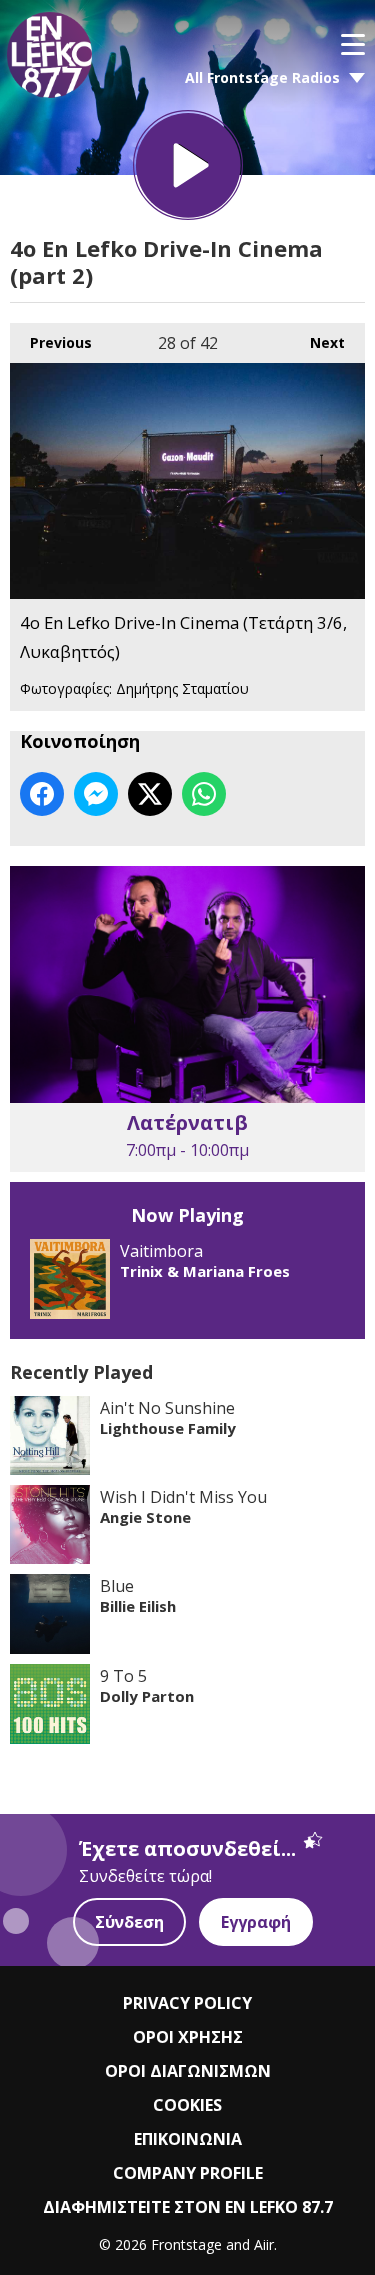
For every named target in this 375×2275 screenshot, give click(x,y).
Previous (51, 342)
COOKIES (187, 2105)
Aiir (264, 2244)
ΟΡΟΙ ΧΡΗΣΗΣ (188, 2037)
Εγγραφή (256, 1922)
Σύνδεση (129, 1922)
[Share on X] (150, 794)
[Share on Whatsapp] (204, 794)
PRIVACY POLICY (187, 2003)
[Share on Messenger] (96, 794)
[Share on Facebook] (42, 794)
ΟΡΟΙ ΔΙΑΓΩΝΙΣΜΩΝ (188, 2071)
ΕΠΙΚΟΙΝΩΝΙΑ (188, 2139)
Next (317, 342)
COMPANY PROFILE (188, 2173)
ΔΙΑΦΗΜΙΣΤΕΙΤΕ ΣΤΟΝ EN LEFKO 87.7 (188, 2207)
